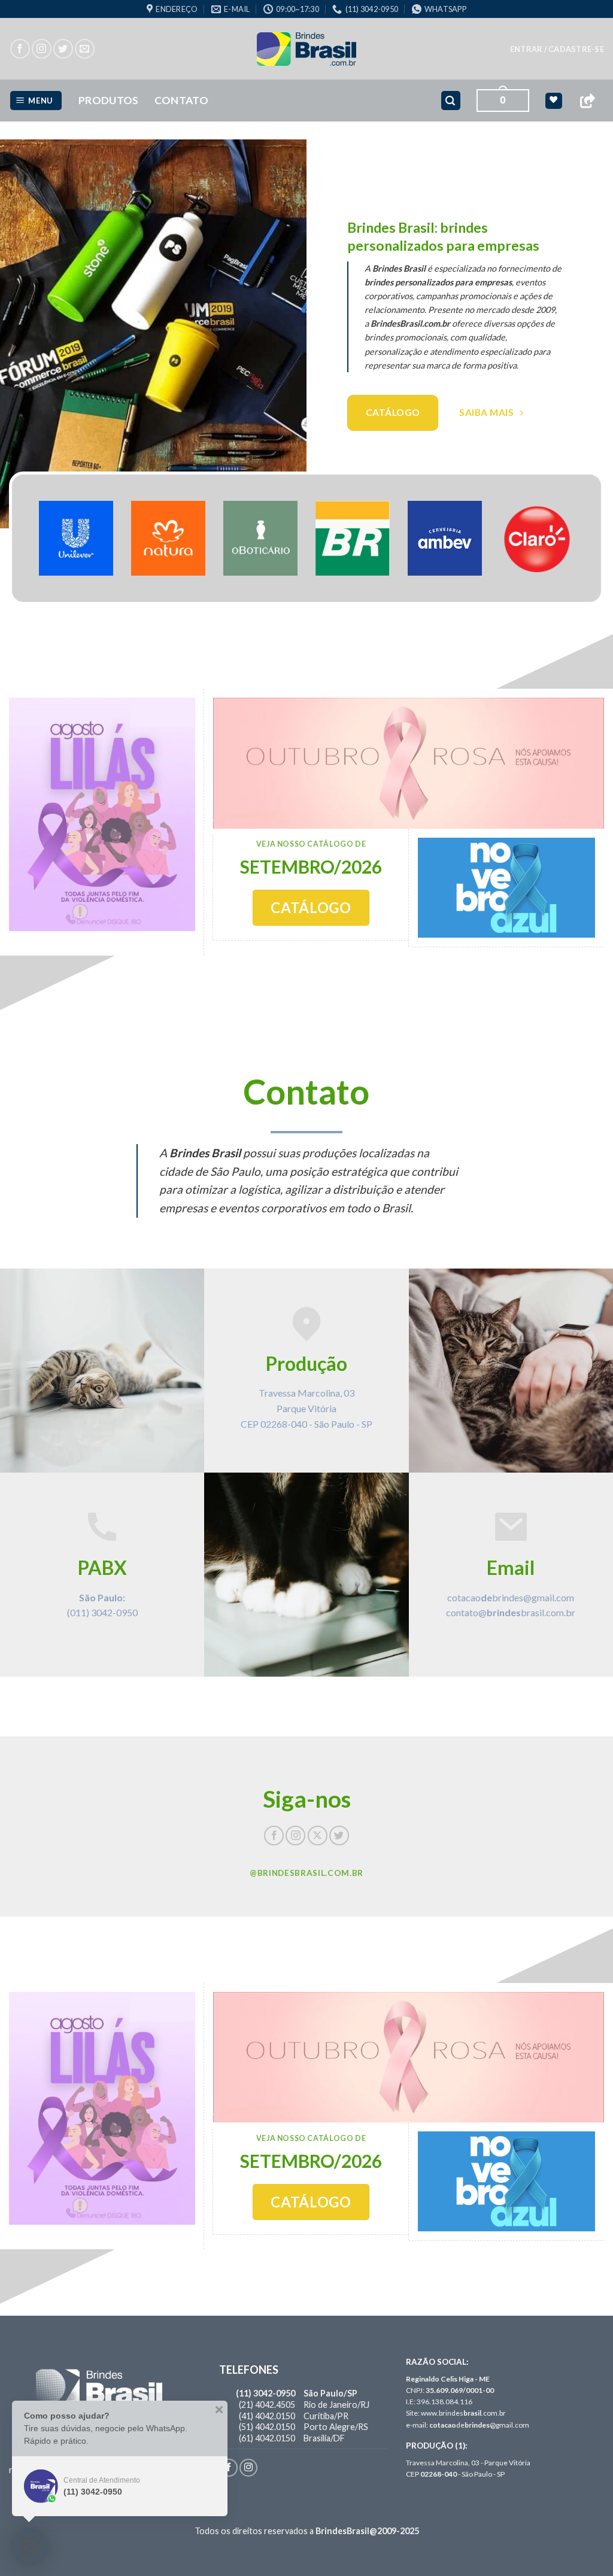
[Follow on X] (318, 1836)
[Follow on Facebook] (20, 49)
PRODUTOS (109, 100)
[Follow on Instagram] (42, 49)
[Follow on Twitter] (63, 49)
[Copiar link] (587, 101)
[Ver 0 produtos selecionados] (553, 101)
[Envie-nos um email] (85, 49)
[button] (557, 49)
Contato (181, 100)
